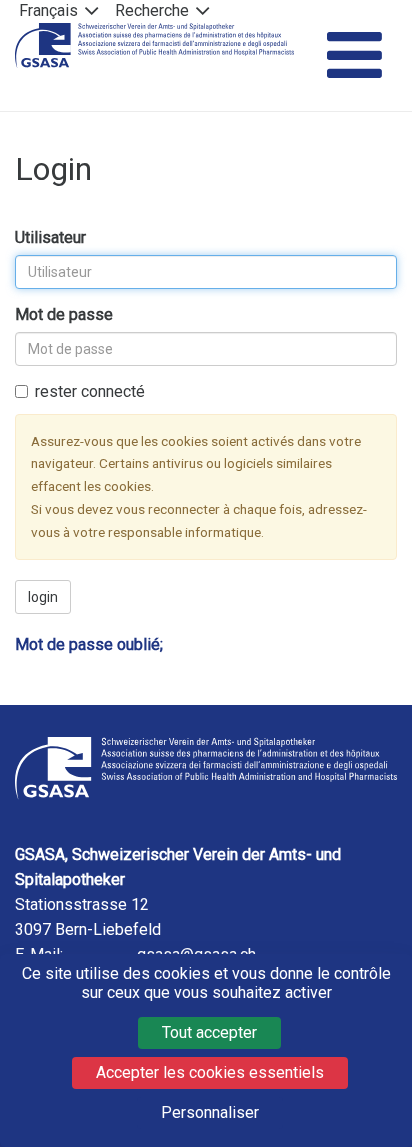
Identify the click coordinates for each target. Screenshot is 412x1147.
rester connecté (90, 391)
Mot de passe (64, 314)
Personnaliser (210, 1112)
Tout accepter (209, 1032)
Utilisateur (50, 237)
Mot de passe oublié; (89, 644)
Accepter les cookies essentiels (210, 1072)
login (43, 597)
